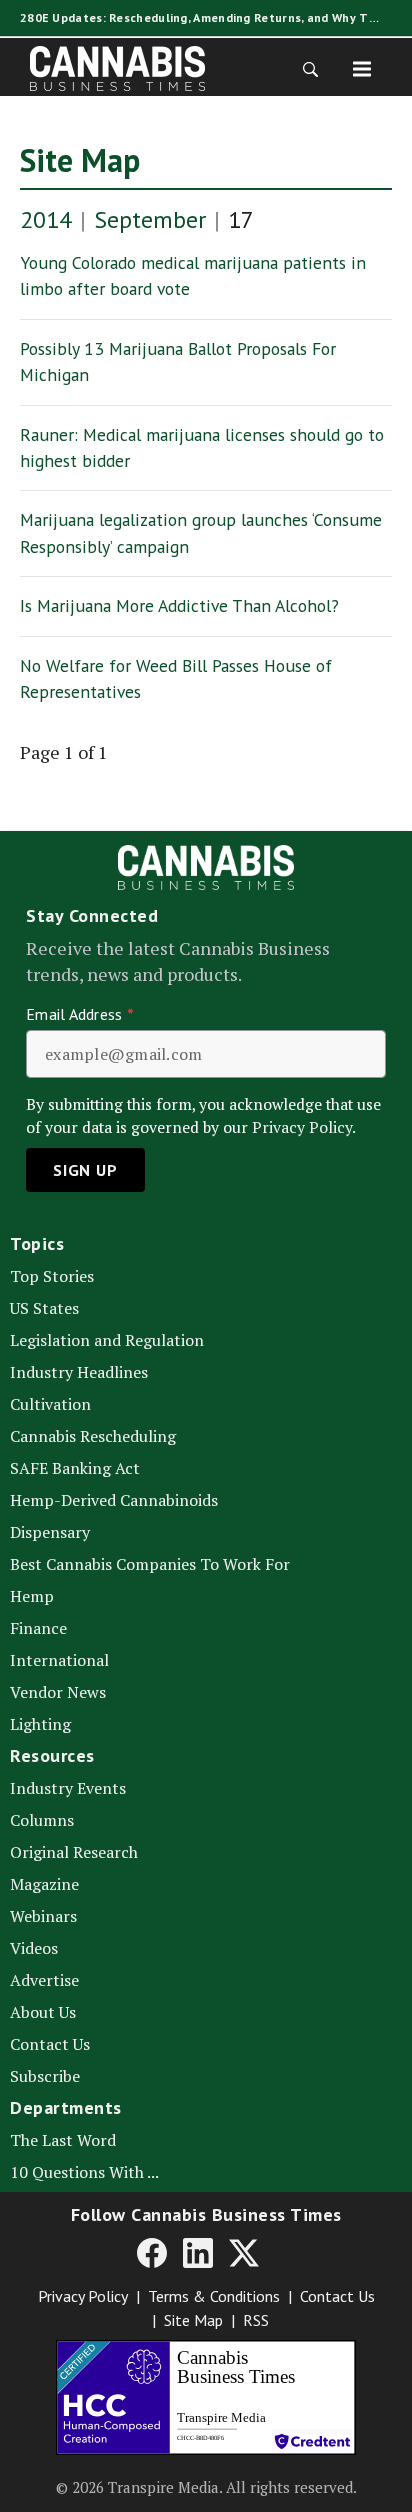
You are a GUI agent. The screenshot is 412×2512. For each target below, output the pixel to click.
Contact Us (337, 2296)
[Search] (304, 68)
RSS (256, 2320)
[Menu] (362, 68)
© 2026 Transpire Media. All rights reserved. (206, 2487)
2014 (46, 219)
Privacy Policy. (304, 1127)
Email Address (80, 1014)
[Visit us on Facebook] (152, 2252)
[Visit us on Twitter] (244, 2252)
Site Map (80, 160)
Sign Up (85, 1170)
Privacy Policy (83, 2296)
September (150, 219)
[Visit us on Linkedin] (198, 2252)
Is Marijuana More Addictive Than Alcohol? (179, 605)
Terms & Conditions (214, 2296)
